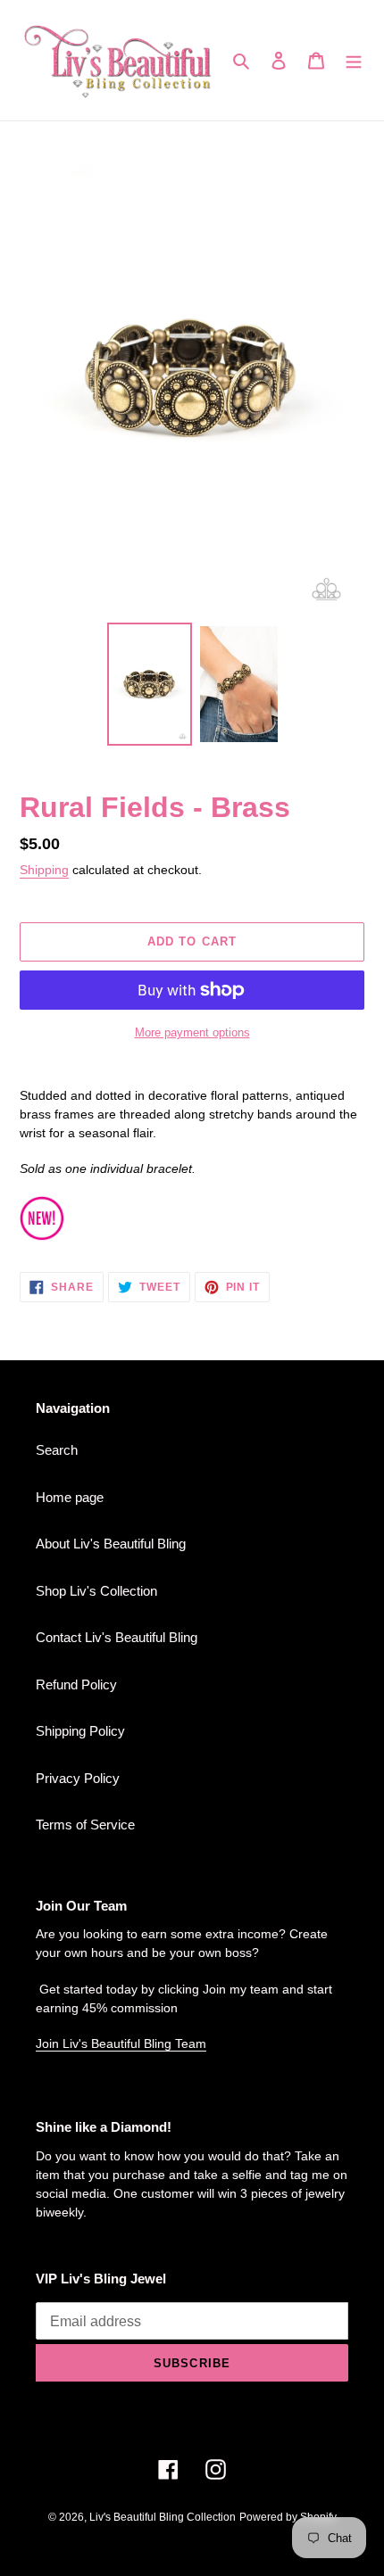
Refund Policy (76, 1684)
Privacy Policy (78, 1778)
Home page (70, 1497)
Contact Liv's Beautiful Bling (117, 1637)
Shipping (44, 870)
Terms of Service (85, 1825)
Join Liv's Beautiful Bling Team (121, 2043)
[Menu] (354, 60)
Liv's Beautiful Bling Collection (163, 2517)
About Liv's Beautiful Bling (111, 1544)
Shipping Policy (80, 1731)
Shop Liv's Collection (96, 1591)
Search (57, 1450)
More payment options (192, 1032)
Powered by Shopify (288, 2517)
